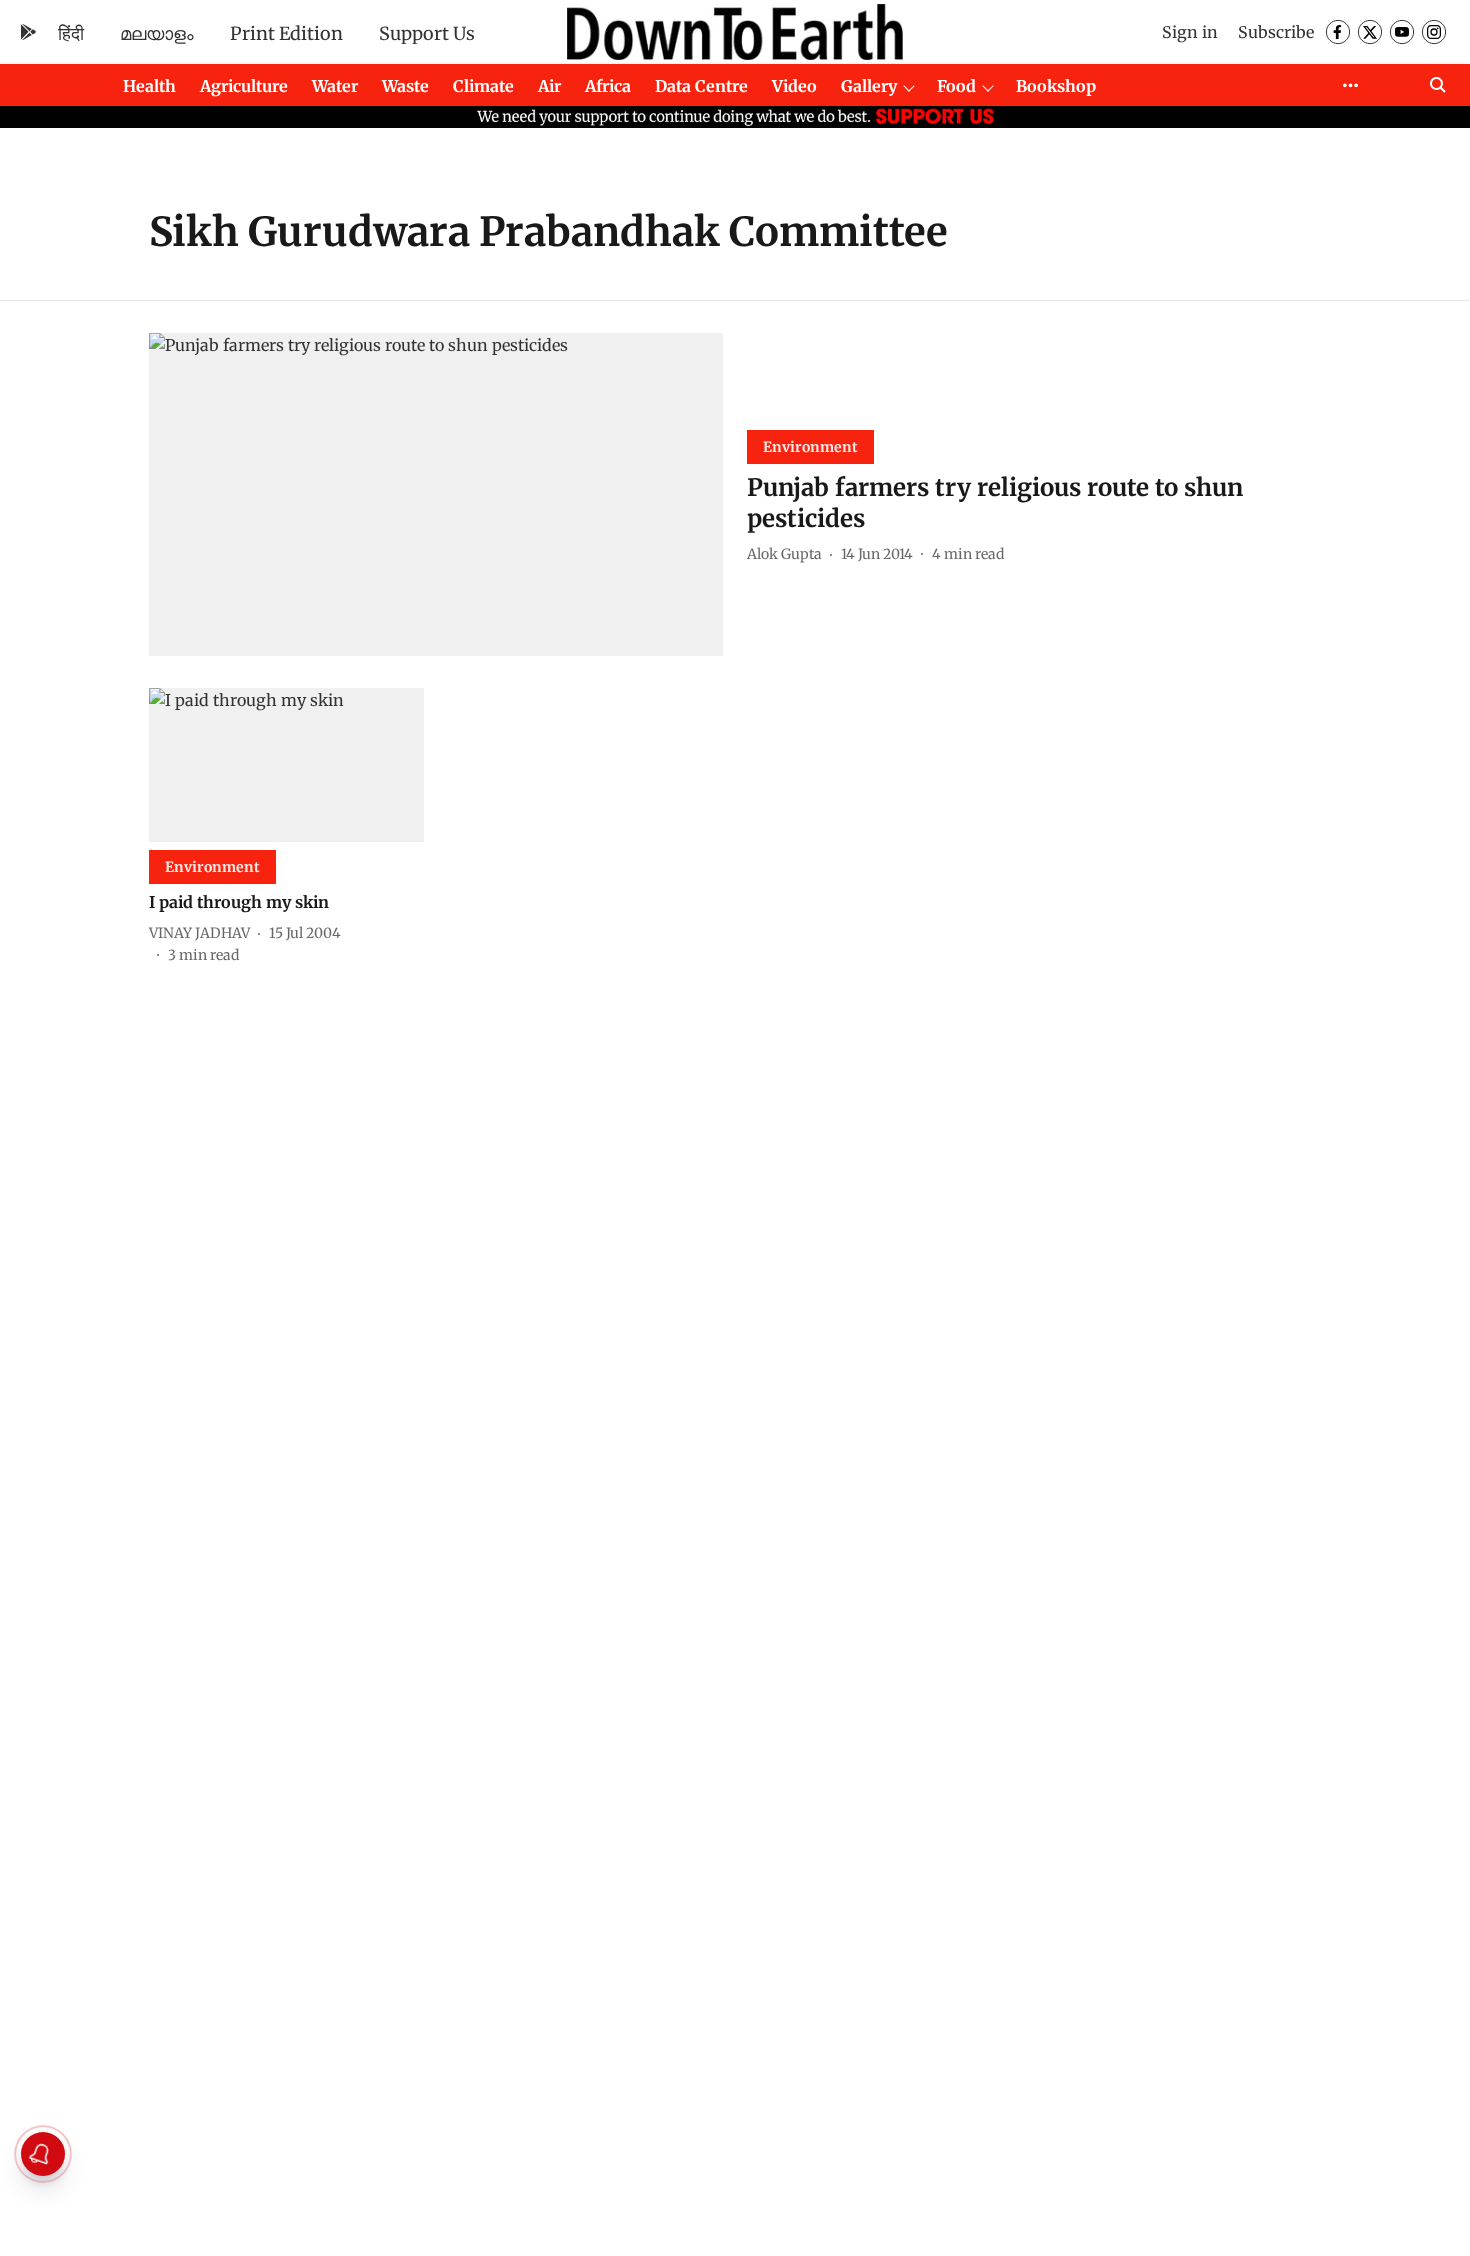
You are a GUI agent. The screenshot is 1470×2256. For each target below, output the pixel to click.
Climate (483, 86)
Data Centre (701, 86)
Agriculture (244, 86)
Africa (608, 86)
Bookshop (1056, 86)
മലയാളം (157, 33)
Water (335, 86)
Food (956, 86)
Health (149, 86)
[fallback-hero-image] (436, 494)
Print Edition (286, 33)
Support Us (427, 33)
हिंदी (71, 33)
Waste (405, 86)
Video (794, 86)
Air (549, 86)
